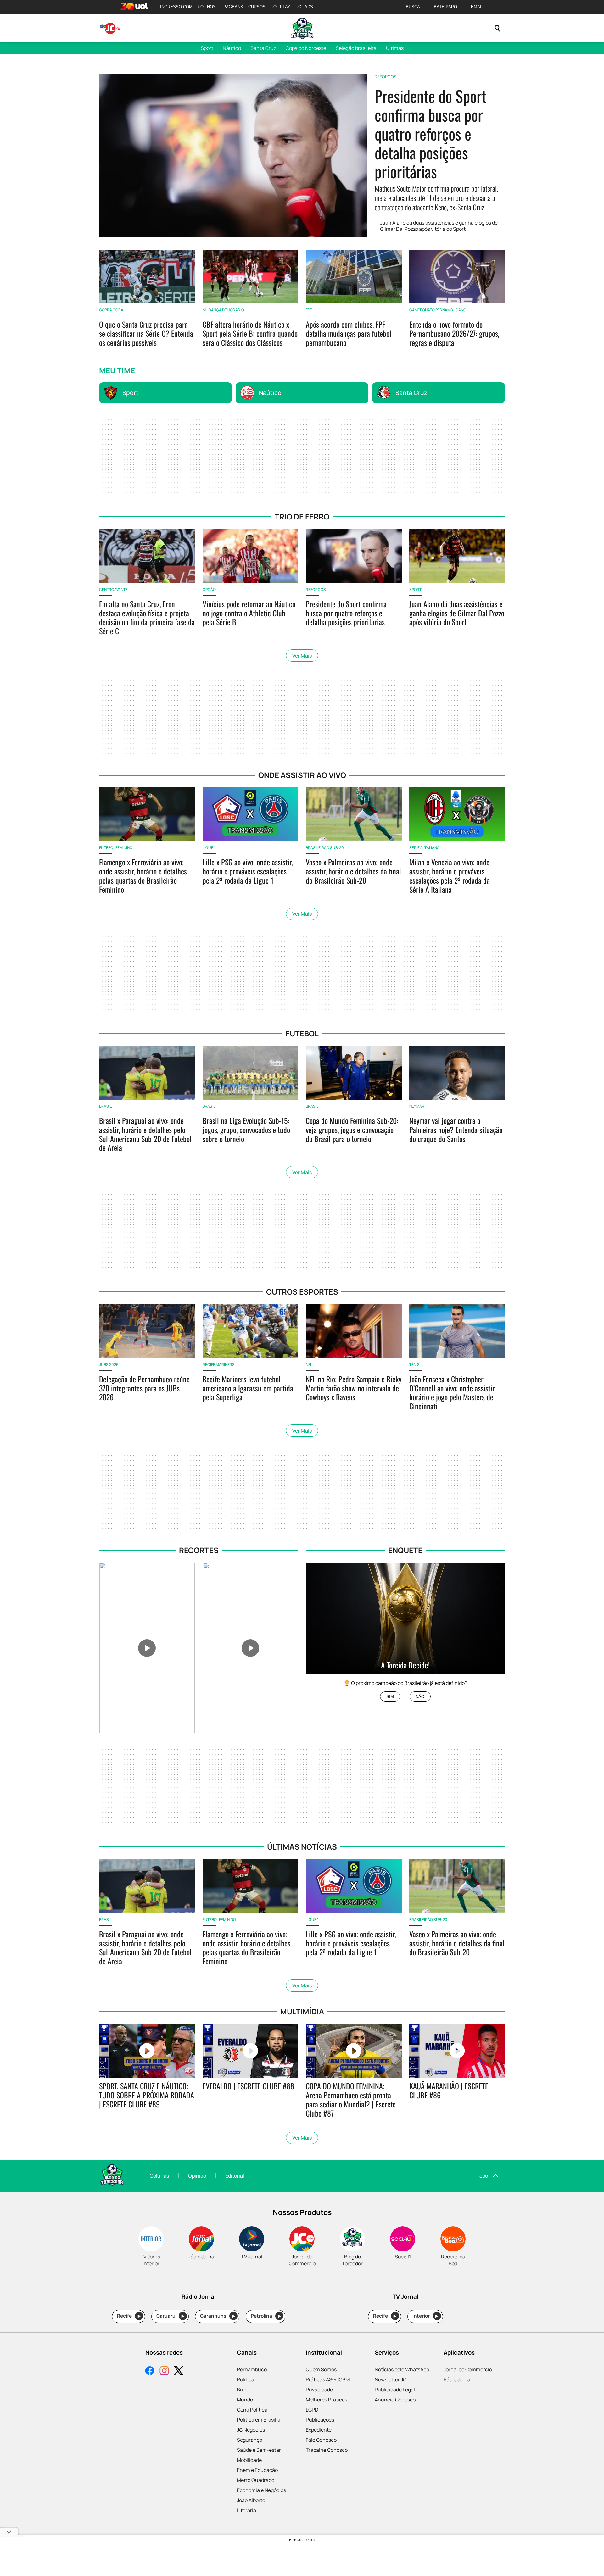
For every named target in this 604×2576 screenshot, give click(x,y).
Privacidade (319, 2390)
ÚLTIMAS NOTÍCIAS (302, 1847)
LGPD (312, 2410)
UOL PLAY (280, 7)
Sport (207, 48)
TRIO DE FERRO (302, 516)
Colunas (159, 2176)
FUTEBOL (302, 1033)
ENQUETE (405, 1550)
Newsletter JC (391, 2379)
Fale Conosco (321, 2440)
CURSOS (257, 7)
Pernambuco (252, 2369)
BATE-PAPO (445, 7)
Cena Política (252, 2410)
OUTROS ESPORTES (302, 1292)
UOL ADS (304, 7)
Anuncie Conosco (395, 2400)
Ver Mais (302, 656)
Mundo (245, 2400)
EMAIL (477, 7)
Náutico (232, 48)
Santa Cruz (263, 48)
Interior (425, 2316)
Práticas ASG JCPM (328, 2379)
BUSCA (413, 7)
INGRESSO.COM (176, 7)
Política (246, 2379)
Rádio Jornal (458, 2379)
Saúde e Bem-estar (259, 2450)
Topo (482, 2176)
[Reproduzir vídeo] (147, 1648)
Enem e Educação (257, 2470)
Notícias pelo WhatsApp (402, 2369)
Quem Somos (321, 2369)
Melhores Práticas (327, 2400)
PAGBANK (233, 7)
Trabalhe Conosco (327, 2450)
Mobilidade (249, 2460)
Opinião (197, 2176)
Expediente (319, 2430)
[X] (179, 2371)
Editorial (235, 2176)
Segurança (250, 2440)
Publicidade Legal (395, 2390)
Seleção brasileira (356, 48)
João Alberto (251, 2500)
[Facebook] (150, 2371)
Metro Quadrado (256, 2480)
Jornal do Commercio (468, 2369)
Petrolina (266, 2316)
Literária (246, 2510)
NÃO (420, 1697)
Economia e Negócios (261, 2490)
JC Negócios (251, 2430)
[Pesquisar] (497, 28)
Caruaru (170, 2316)
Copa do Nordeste (306, 48)
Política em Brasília (259, 2420)
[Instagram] (164, 2371)
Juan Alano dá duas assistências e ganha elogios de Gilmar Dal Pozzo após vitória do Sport (439, 226)
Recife (129, 2316)
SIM (390, 1697)
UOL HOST (208, 7)
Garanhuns (218, 2316)
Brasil (243, 2390)
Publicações (320, 2420)
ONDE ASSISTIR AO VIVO (302, 775)
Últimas (395, 48)
